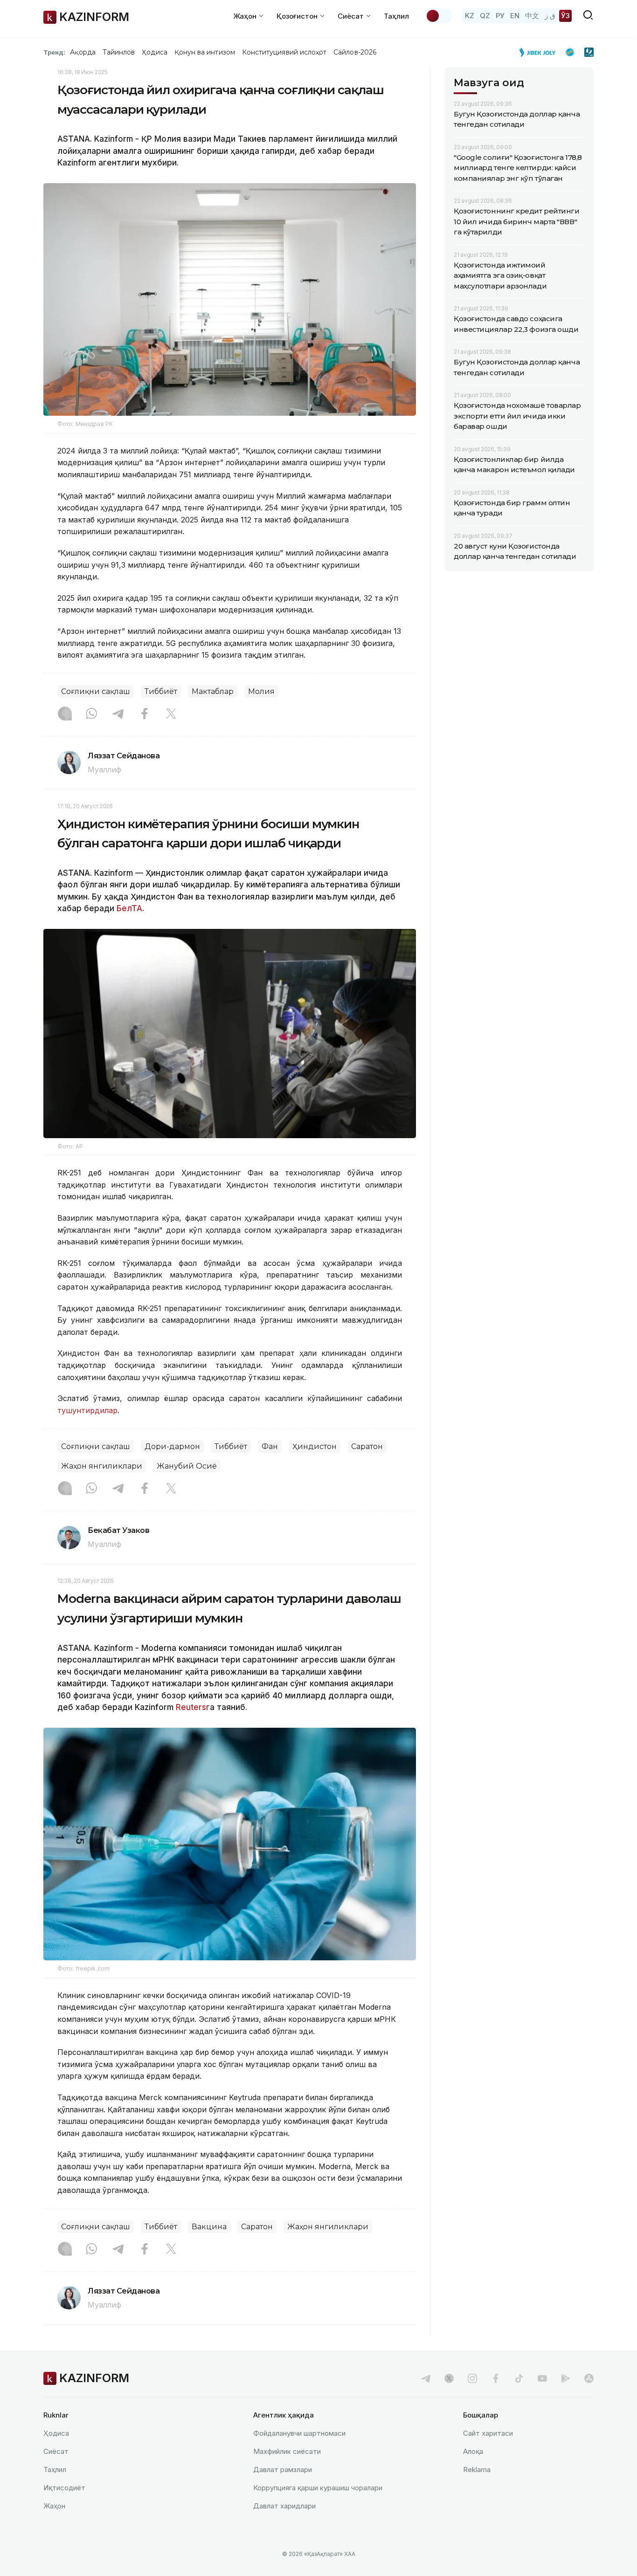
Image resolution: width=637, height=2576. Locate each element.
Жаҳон (54, 2506)
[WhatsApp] (91, 714)
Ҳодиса (154, 52)
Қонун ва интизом (205, 52)
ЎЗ (565, 16)
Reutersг (193, 1707)
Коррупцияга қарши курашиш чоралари (318, 2488)
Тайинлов (119, 52)
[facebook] (496, 2378)
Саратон (367, 1446)
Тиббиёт (161, 691)
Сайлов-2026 (355, 52)
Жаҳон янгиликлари (102, 1466)
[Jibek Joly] (540, 52)
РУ (500, 16)
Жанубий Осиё (187, 1466)
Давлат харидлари (284, 2506)
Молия (261, 691)
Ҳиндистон (315, 1446)
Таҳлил (396, 16)
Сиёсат (56, 2451)
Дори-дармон (172, 1446)
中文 (532, 16)
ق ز (550, 16)
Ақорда (83, 52)
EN (515, 16)
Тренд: (54, 52)
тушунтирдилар (87, 1410)
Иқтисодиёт (64, 2488)
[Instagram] (65, 714)
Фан (270, 1446)
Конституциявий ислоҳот (284, 52)
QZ (485, 16)
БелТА (128, 908)
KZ (470, 16)
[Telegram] (118, 714)
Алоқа (473, 2451)
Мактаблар (213, 691)
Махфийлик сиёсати (287, 2451)
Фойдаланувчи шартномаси (299, 2433)
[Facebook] (145, 714)
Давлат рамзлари (283, 2470)
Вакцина (209, 2227)
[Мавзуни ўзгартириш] (439, 16)
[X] (171, 714)
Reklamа (477, 2470)
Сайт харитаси (488, 2433)
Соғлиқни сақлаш (96, 691)
